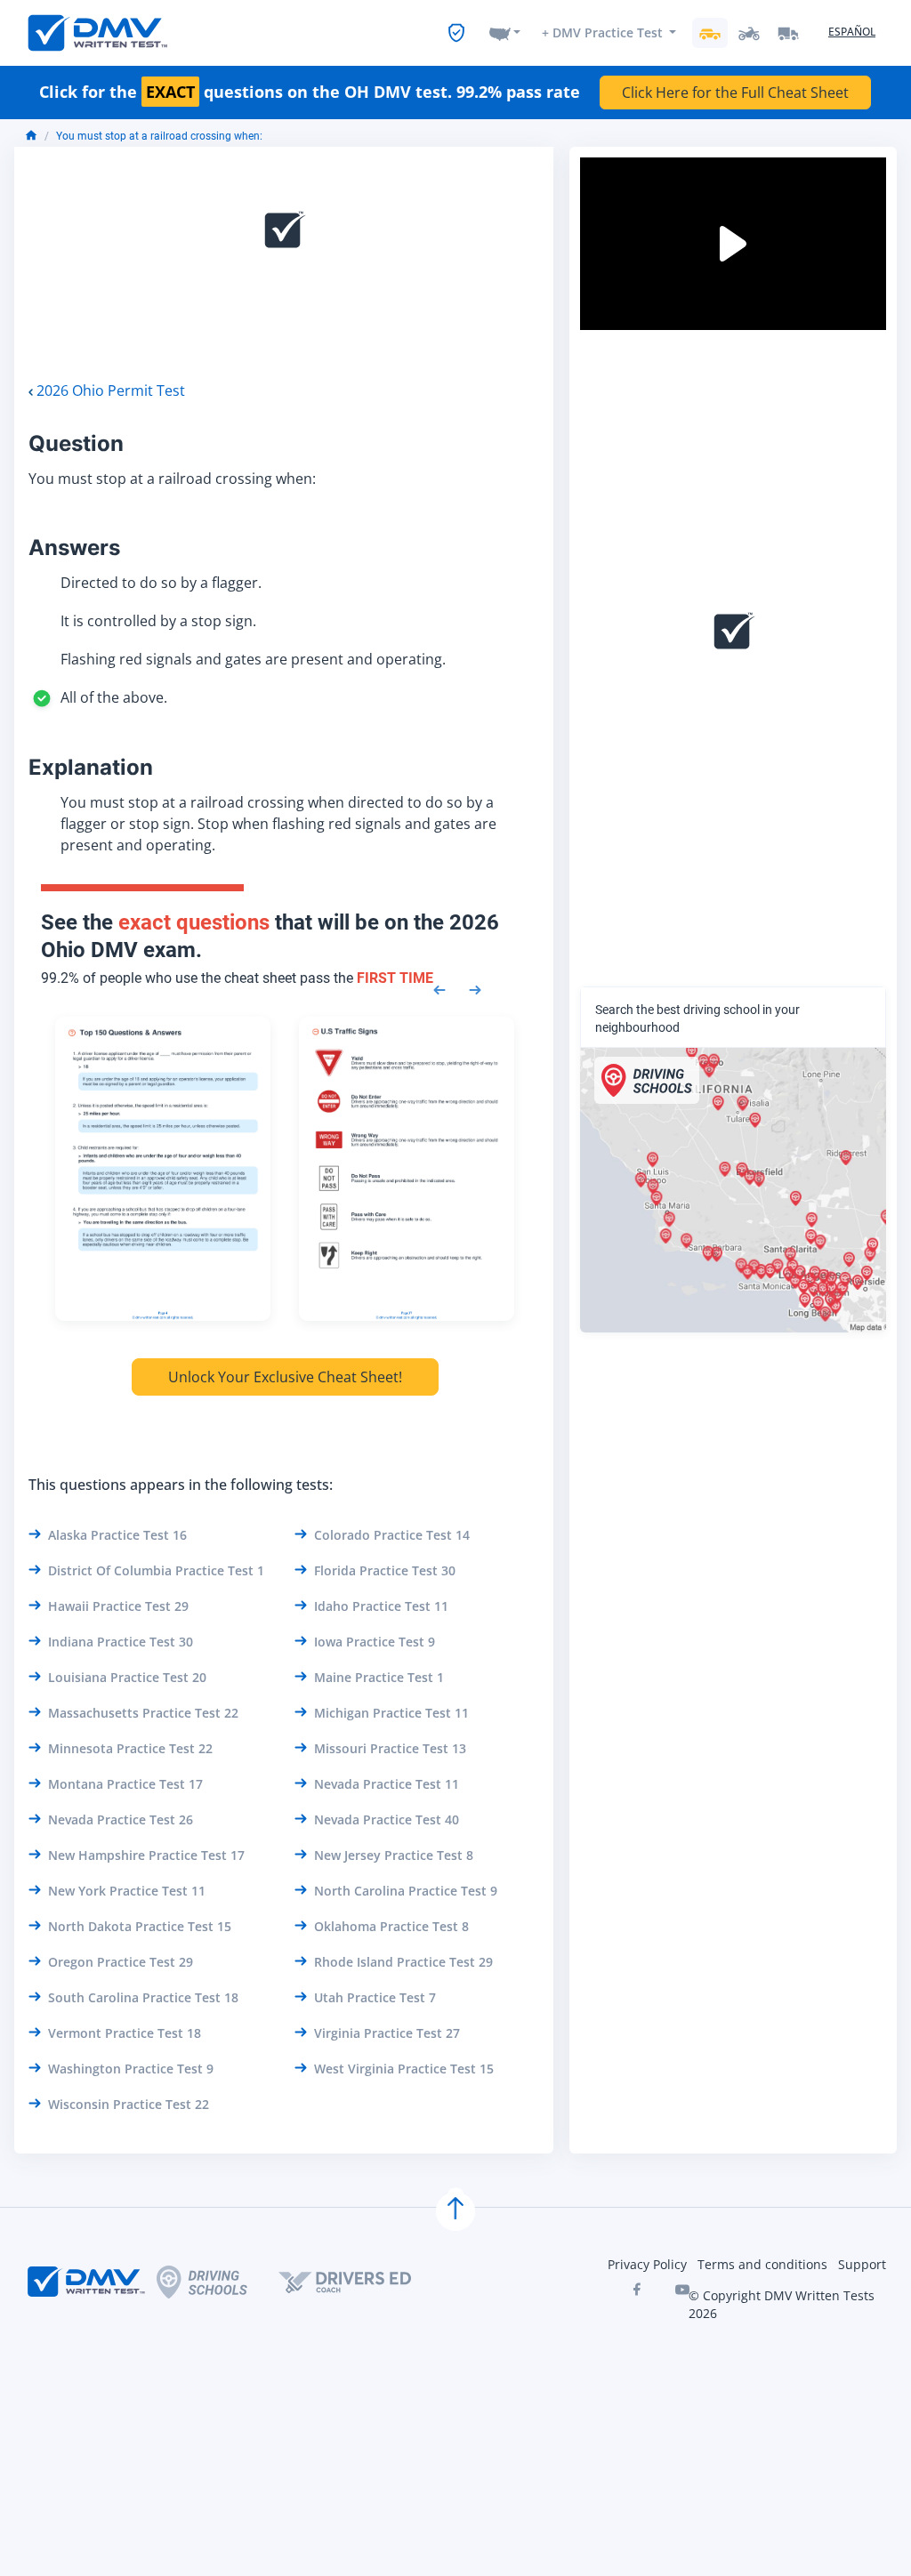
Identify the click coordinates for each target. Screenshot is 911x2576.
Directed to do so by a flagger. (161, 583)
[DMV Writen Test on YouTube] (682, 2290)
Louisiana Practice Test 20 (127, 1677)
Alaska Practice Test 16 (117, 1535)
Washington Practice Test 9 (131, 2069)
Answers (74, 547)
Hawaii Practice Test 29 (118, 1606)
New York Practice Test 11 (127, 1891)
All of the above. (114, 697)
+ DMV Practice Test (602, 32)
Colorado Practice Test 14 (392, 1535)
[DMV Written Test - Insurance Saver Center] (456, 33)
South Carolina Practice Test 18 (143, 1997)
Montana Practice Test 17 (125, 1784)
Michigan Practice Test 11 (391, 1713)
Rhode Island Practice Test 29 (403, 1962)
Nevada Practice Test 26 (121, 1819)
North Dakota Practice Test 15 (140, 1926)
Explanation (91, 767)
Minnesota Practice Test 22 (130, 1748)
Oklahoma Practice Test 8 (391, 1926)
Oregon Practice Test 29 (121, 1962)
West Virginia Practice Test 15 (404, 2069)
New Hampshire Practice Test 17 (146, 1855)
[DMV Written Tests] (455, 2211)
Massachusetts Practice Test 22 (143, 1713)
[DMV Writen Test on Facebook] (636, 2290)
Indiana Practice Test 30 (121, 1642)
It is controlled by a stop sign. (158, 621)
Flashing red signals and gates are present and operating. (253, 659)
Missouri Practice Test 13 (390, 1748)
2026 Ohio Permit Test (111, 390)
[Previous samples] (439, 988)
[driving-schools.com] (218, 2282)
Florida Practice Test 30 (385, 1570)
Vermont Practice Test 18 (125, 2033)
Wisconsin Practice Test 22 (129, 2104)
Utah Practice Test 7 (375, 1997)
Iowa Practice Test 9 (375, 1642)
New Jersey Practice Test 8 (394, 1855)
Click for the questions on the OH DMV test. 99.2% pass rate (310, 93)
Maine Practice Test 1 (379, 1677)
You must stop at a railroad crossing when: (159, 136)
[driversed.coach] (360, 2282)
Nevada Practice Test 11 (387, 1784)
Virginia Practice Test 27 (387, 2033)
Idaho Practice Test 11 (381, 1606)
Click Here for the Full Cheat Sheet (735, 93)
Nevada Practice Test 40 (387, 1819)
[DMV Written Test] (98, 33)
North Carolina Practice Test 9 (406, 1891)
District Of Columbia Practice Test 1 (156, 1570)
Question (76, 443)
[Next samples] (475, 988)
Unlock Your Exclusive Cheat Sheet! (285, 1377)
